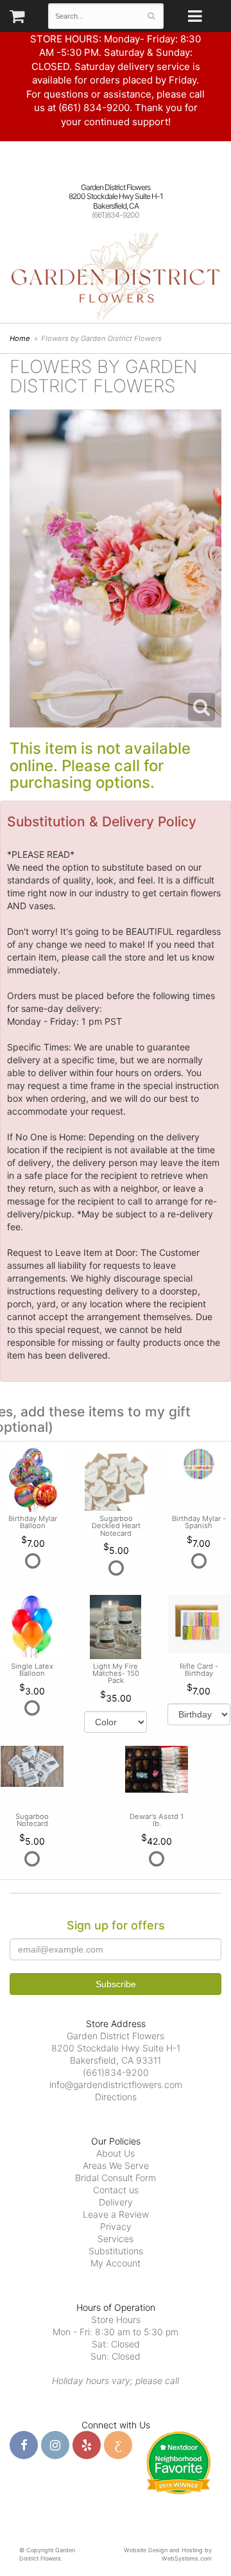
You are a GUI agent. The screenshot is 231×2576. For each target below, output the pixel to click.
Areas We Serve (116, 2165)
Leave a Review (116, 2214)
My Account (116, 2263)
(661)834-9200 (116, 215)
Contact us (116, 2190)
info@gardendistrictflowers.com (116, 2084)
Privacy (116, 2226)
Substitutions (116, 2251)
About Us (116, 2153)
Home (20, 338)
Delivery (116, 2202)
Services (116, 2239)
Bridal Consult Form (116, 2178)
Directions (116, 2097)
